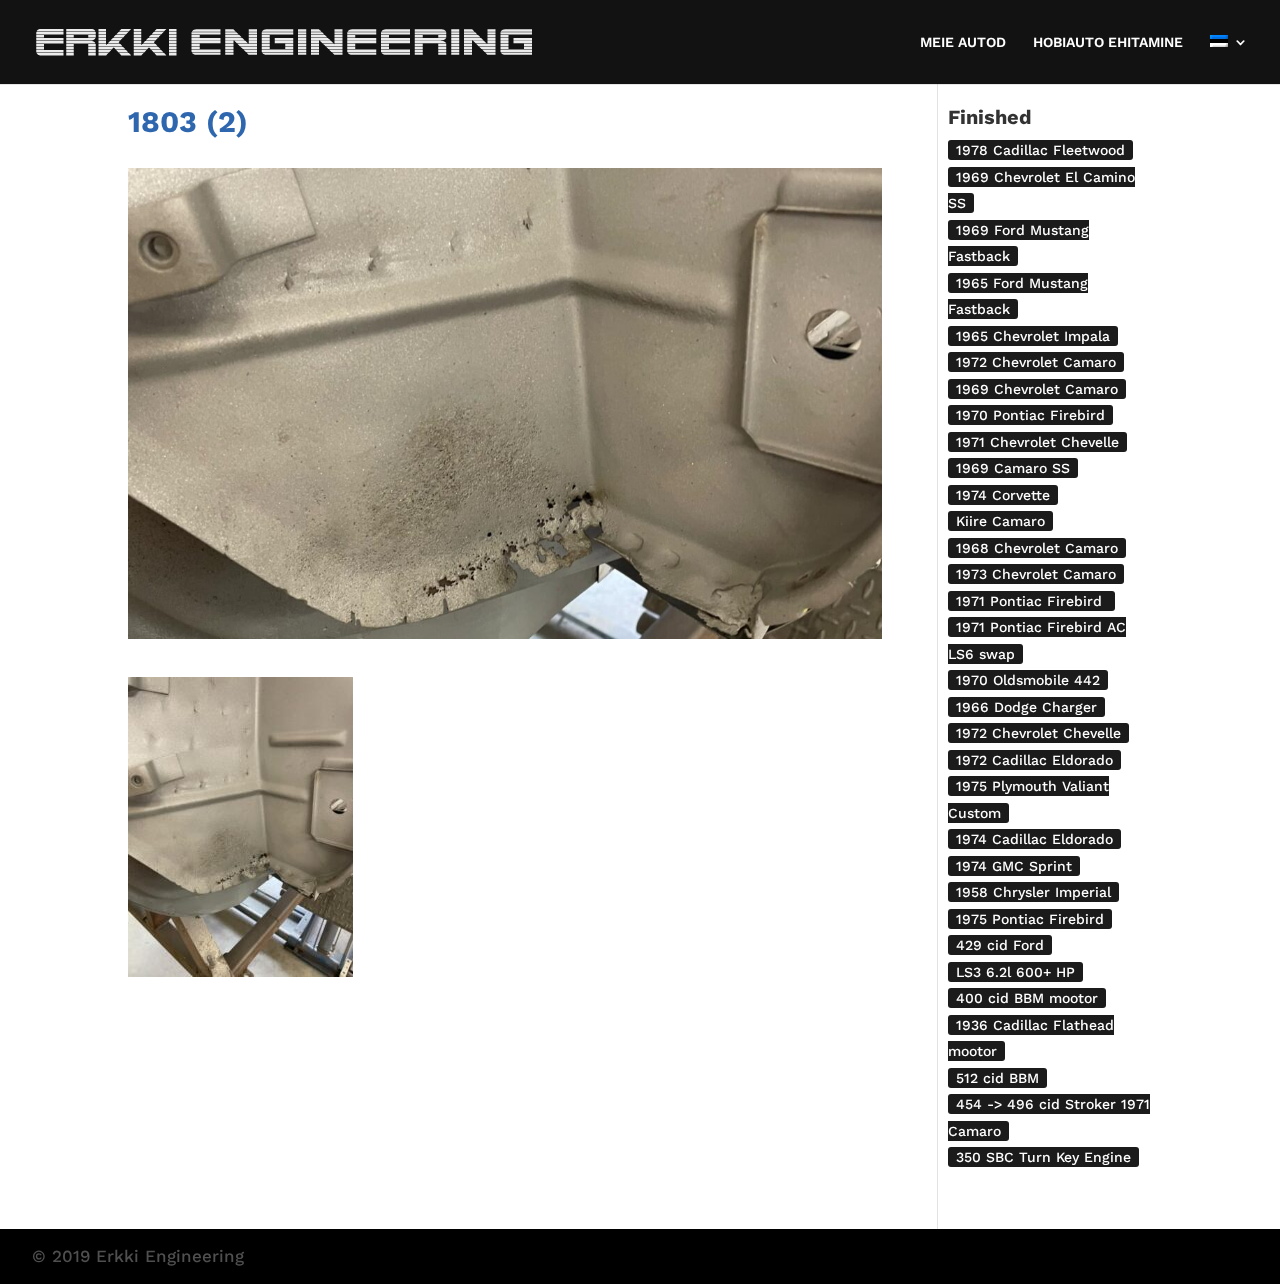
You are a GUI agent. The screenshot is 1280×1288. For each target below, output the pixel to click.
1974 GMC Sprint (1014, 866)
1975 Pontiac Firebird (1030, 919)
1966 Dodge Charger (1026, 707)
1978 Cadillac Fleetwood (1040, 150)
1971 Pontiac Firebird (1031, 601)
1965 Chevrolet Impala (1033, 336)
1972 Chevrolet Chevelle (1038, 733)
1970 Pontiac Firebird (1030, 415)
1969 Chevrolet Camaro (1037, 389)
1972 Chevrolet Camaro (1036, 362)
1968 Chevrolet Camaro (1037, 548)
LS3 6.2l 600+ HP (1015, 972)
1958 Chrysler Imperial (1033, 892)
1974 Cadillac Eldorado (1034, 839)
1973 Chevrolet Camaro (1036, 574)
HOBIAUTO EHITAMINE (1108, 42)
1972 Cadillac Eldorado (1034, 760)
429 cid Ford (1000, 945)
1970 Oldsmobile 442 (1028, 680)
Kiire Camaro (1000, 521)
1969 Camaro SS (1013, 468)
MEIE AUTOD (963, 42)
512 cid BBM (997, 1078)
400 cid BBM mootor (1027, 998)
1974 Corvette (1003, 495)
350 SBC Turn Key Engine (1043, 1157)
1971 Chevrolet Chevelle (1037, 442)
